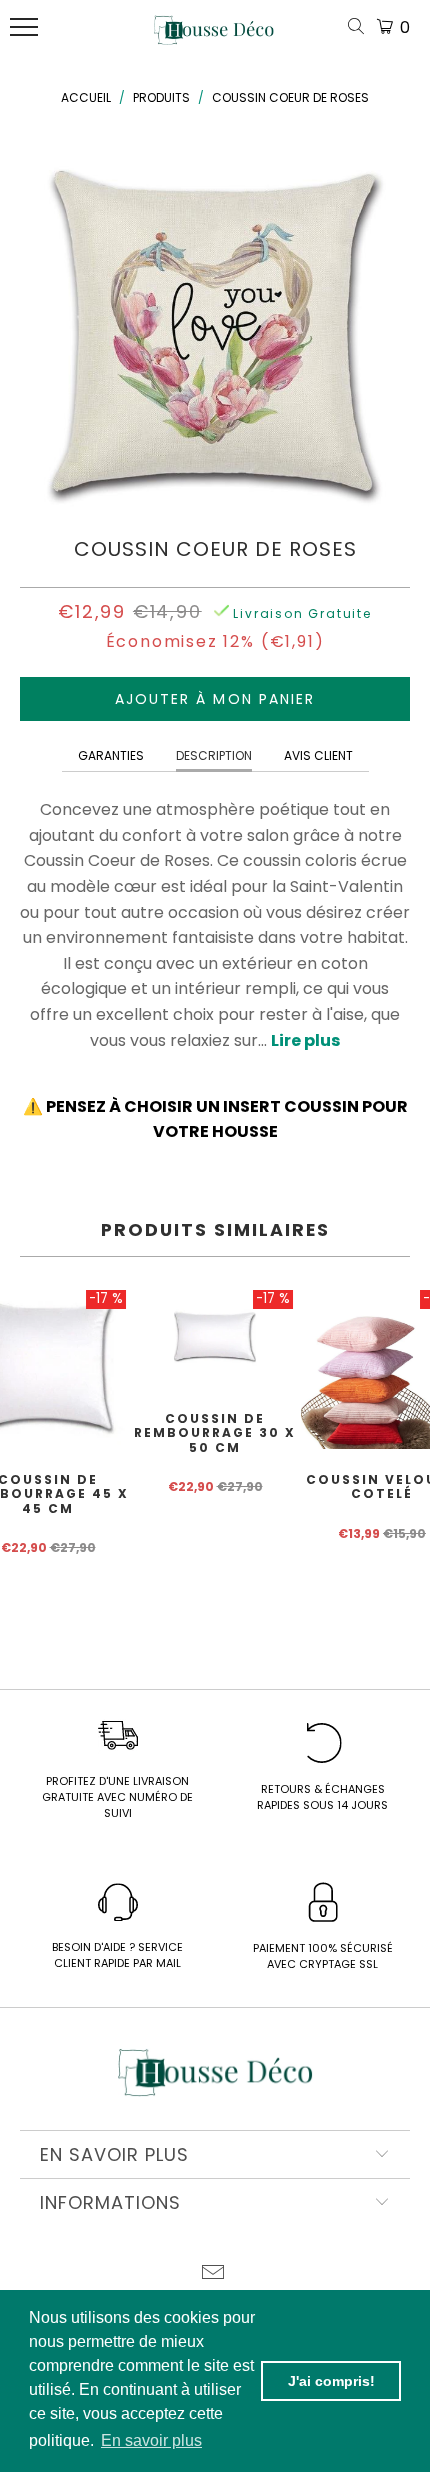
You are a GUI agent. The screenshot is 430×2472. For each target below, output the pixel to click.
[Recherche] (360, 27)
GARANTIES (111, 755)
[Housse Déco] (214, 38)
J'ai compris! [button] (331, 2381)
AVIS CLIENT (318, 755)
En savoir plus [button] (151, 2440)
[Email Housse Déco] (214, 2274)
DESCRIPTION (214, 755)
